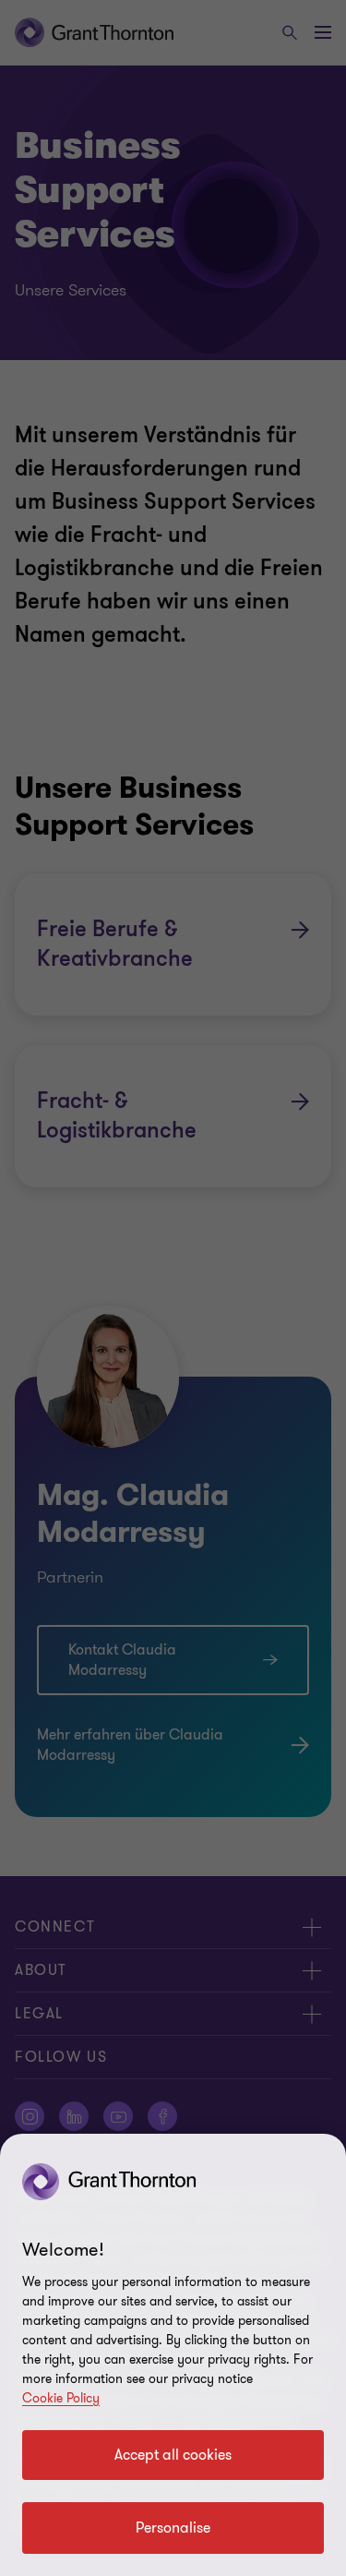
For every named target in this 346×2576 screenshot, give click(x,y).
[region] (173, 2355)
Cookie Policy (61, 2398)
